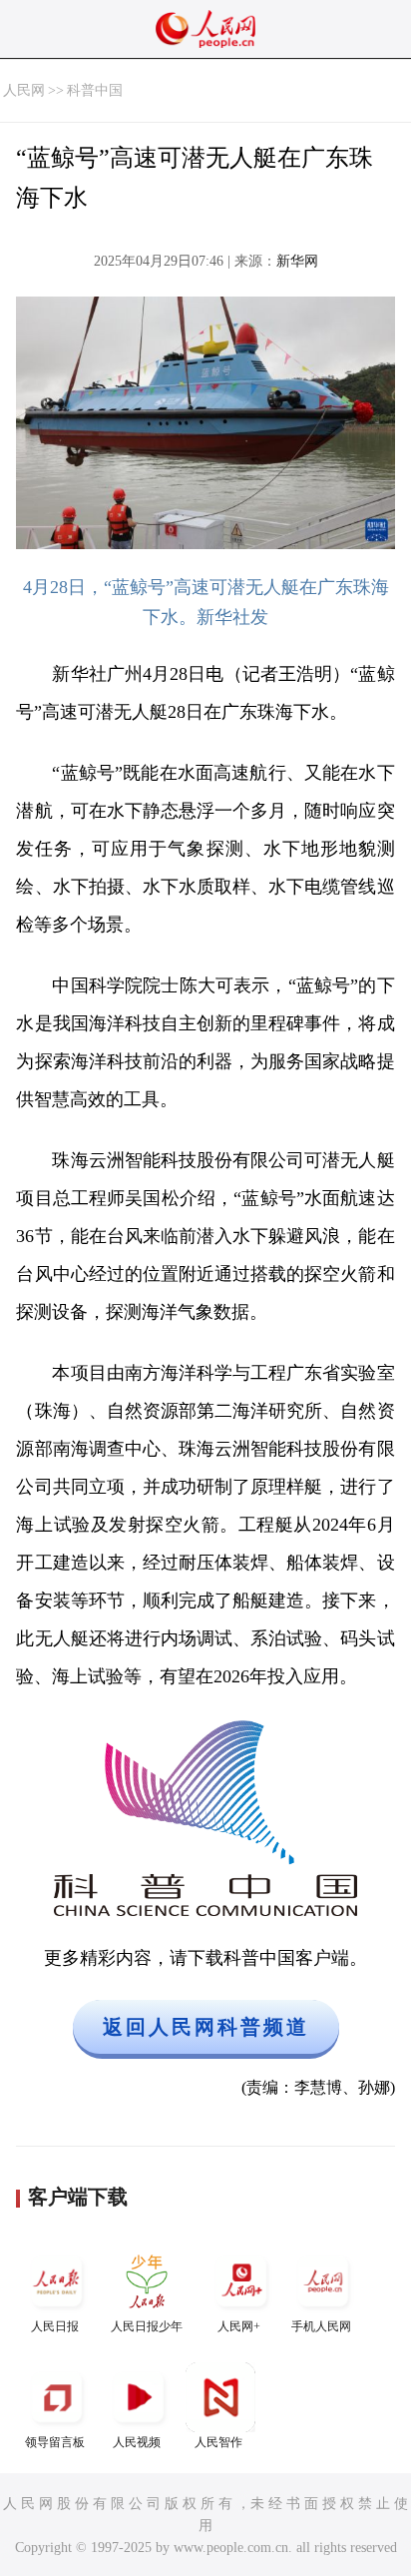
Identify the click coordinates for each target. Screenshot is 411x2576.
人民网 (24, 90)
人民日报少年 (147, 2326)
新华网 (297, 261)
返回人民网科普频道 (206, 2027)
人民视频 (137, 2442)
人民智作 (218, 2442)
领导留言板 (55, 2442)
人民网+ (239, 2326)
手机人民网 (321, 2326)
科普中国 (95, 90)
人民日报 (55, 2326)
